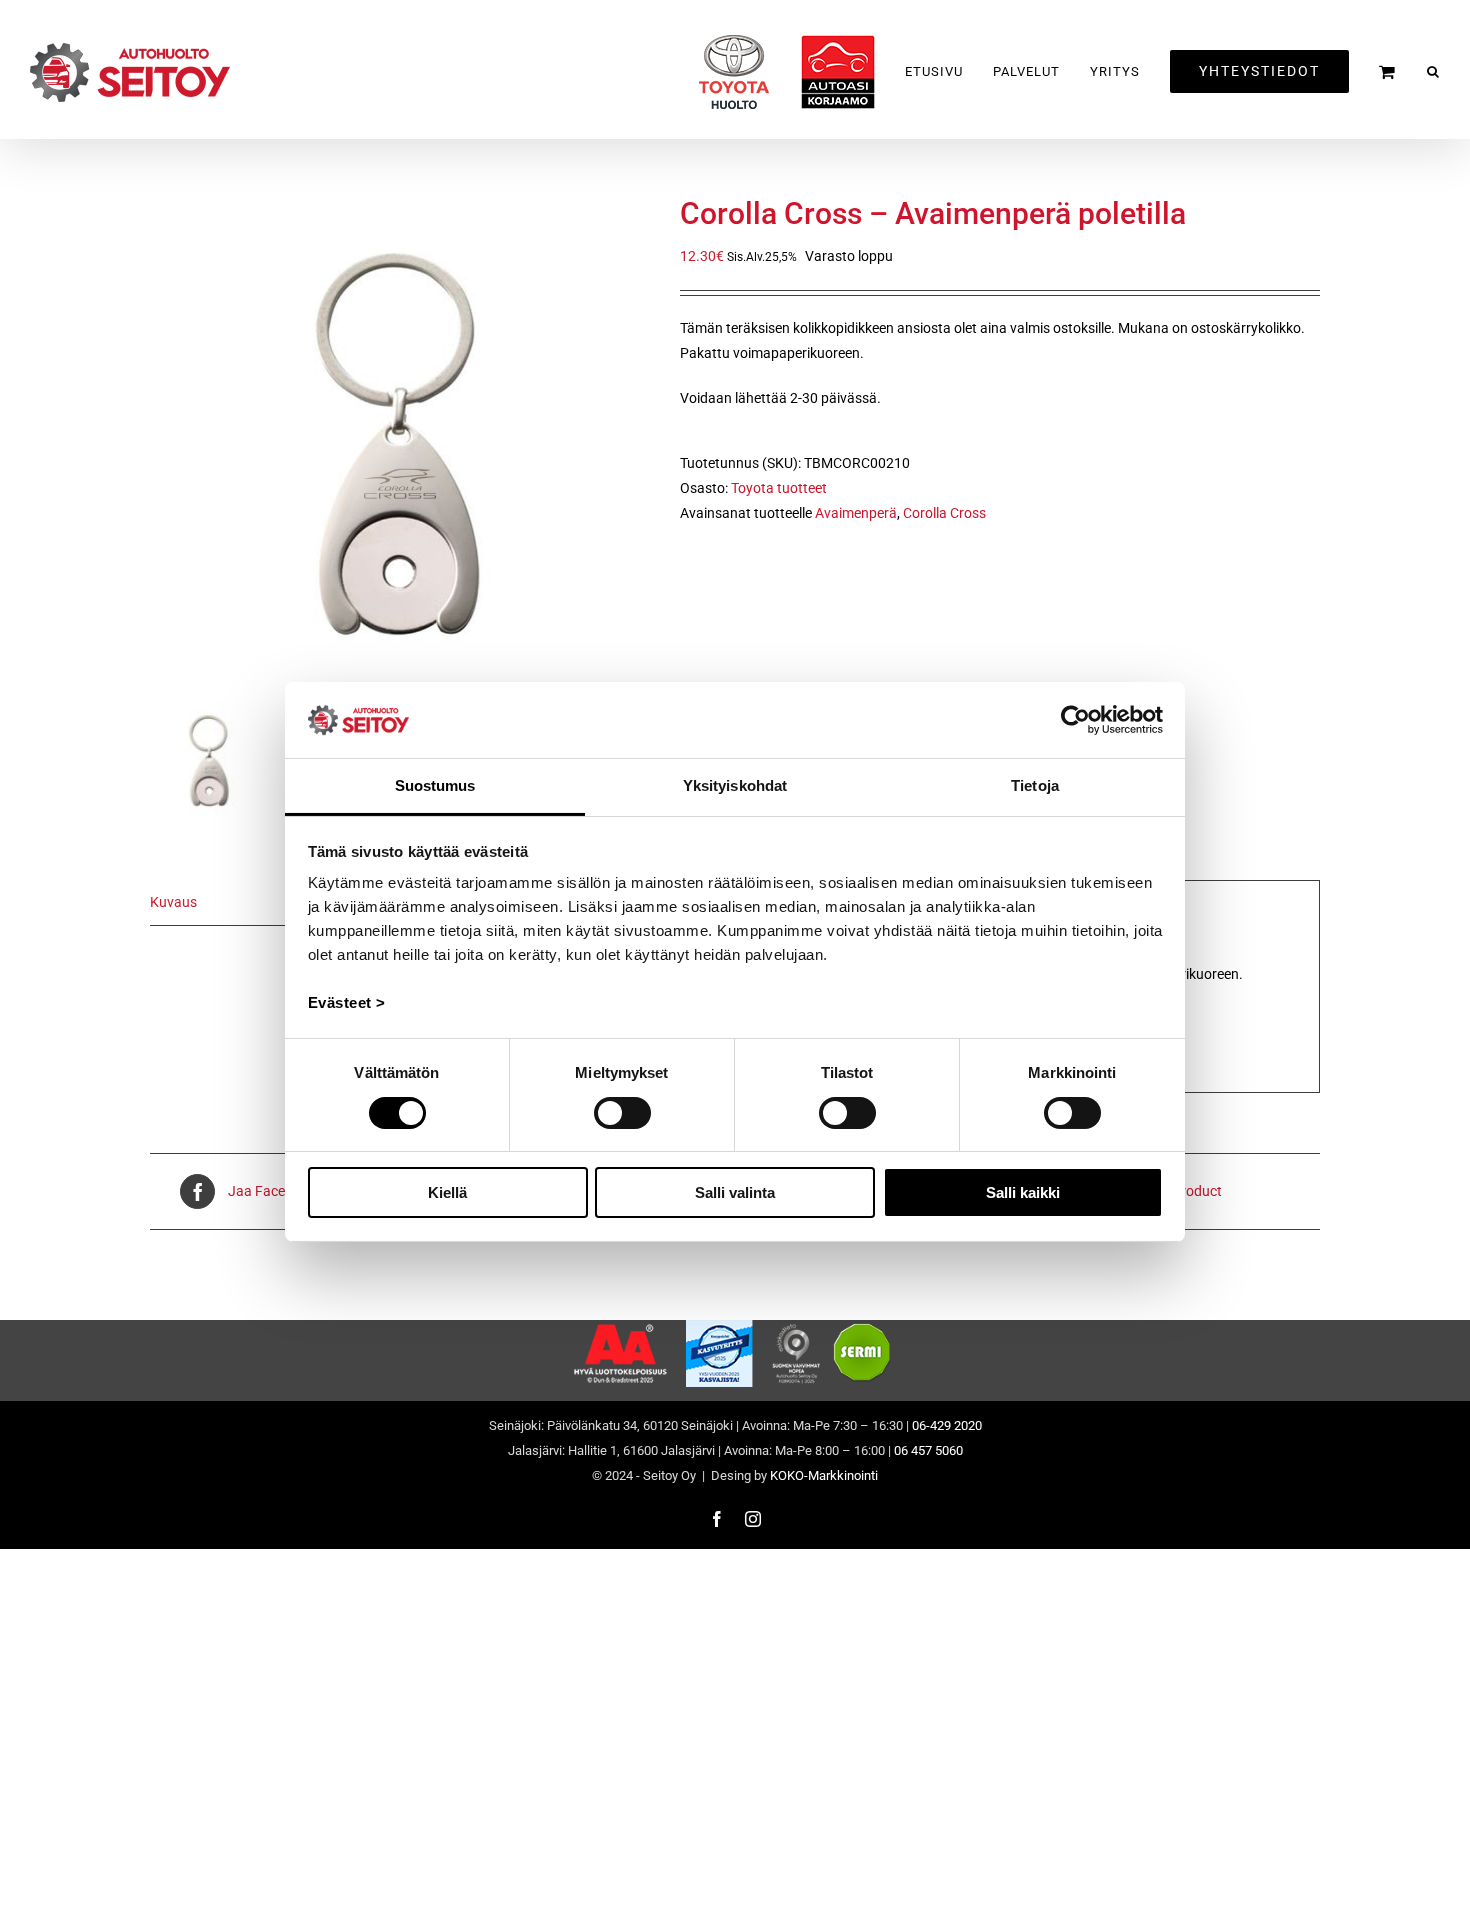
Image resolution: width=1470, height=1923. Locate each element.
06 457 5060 (928, 1450)
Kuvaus (173, 902)
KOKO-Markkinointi (824, 1475)
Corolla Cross (944, 513)
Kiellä (447, 1192)
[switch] (622, 1113)
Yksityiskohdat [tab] (735, 785)
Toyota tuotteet (779, 488)
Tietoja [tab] (1035, 785)
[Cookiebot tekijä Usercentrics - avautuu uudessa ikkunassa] (1075, 720)
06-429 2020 (947, 1425)
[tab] (260, 903)
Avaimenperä (856, 513)
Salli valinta (735, 1192)
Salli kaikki (1023, 1192)
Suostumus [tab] (435, 785)
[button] (1433, 71)
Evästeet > (347, 1002)
